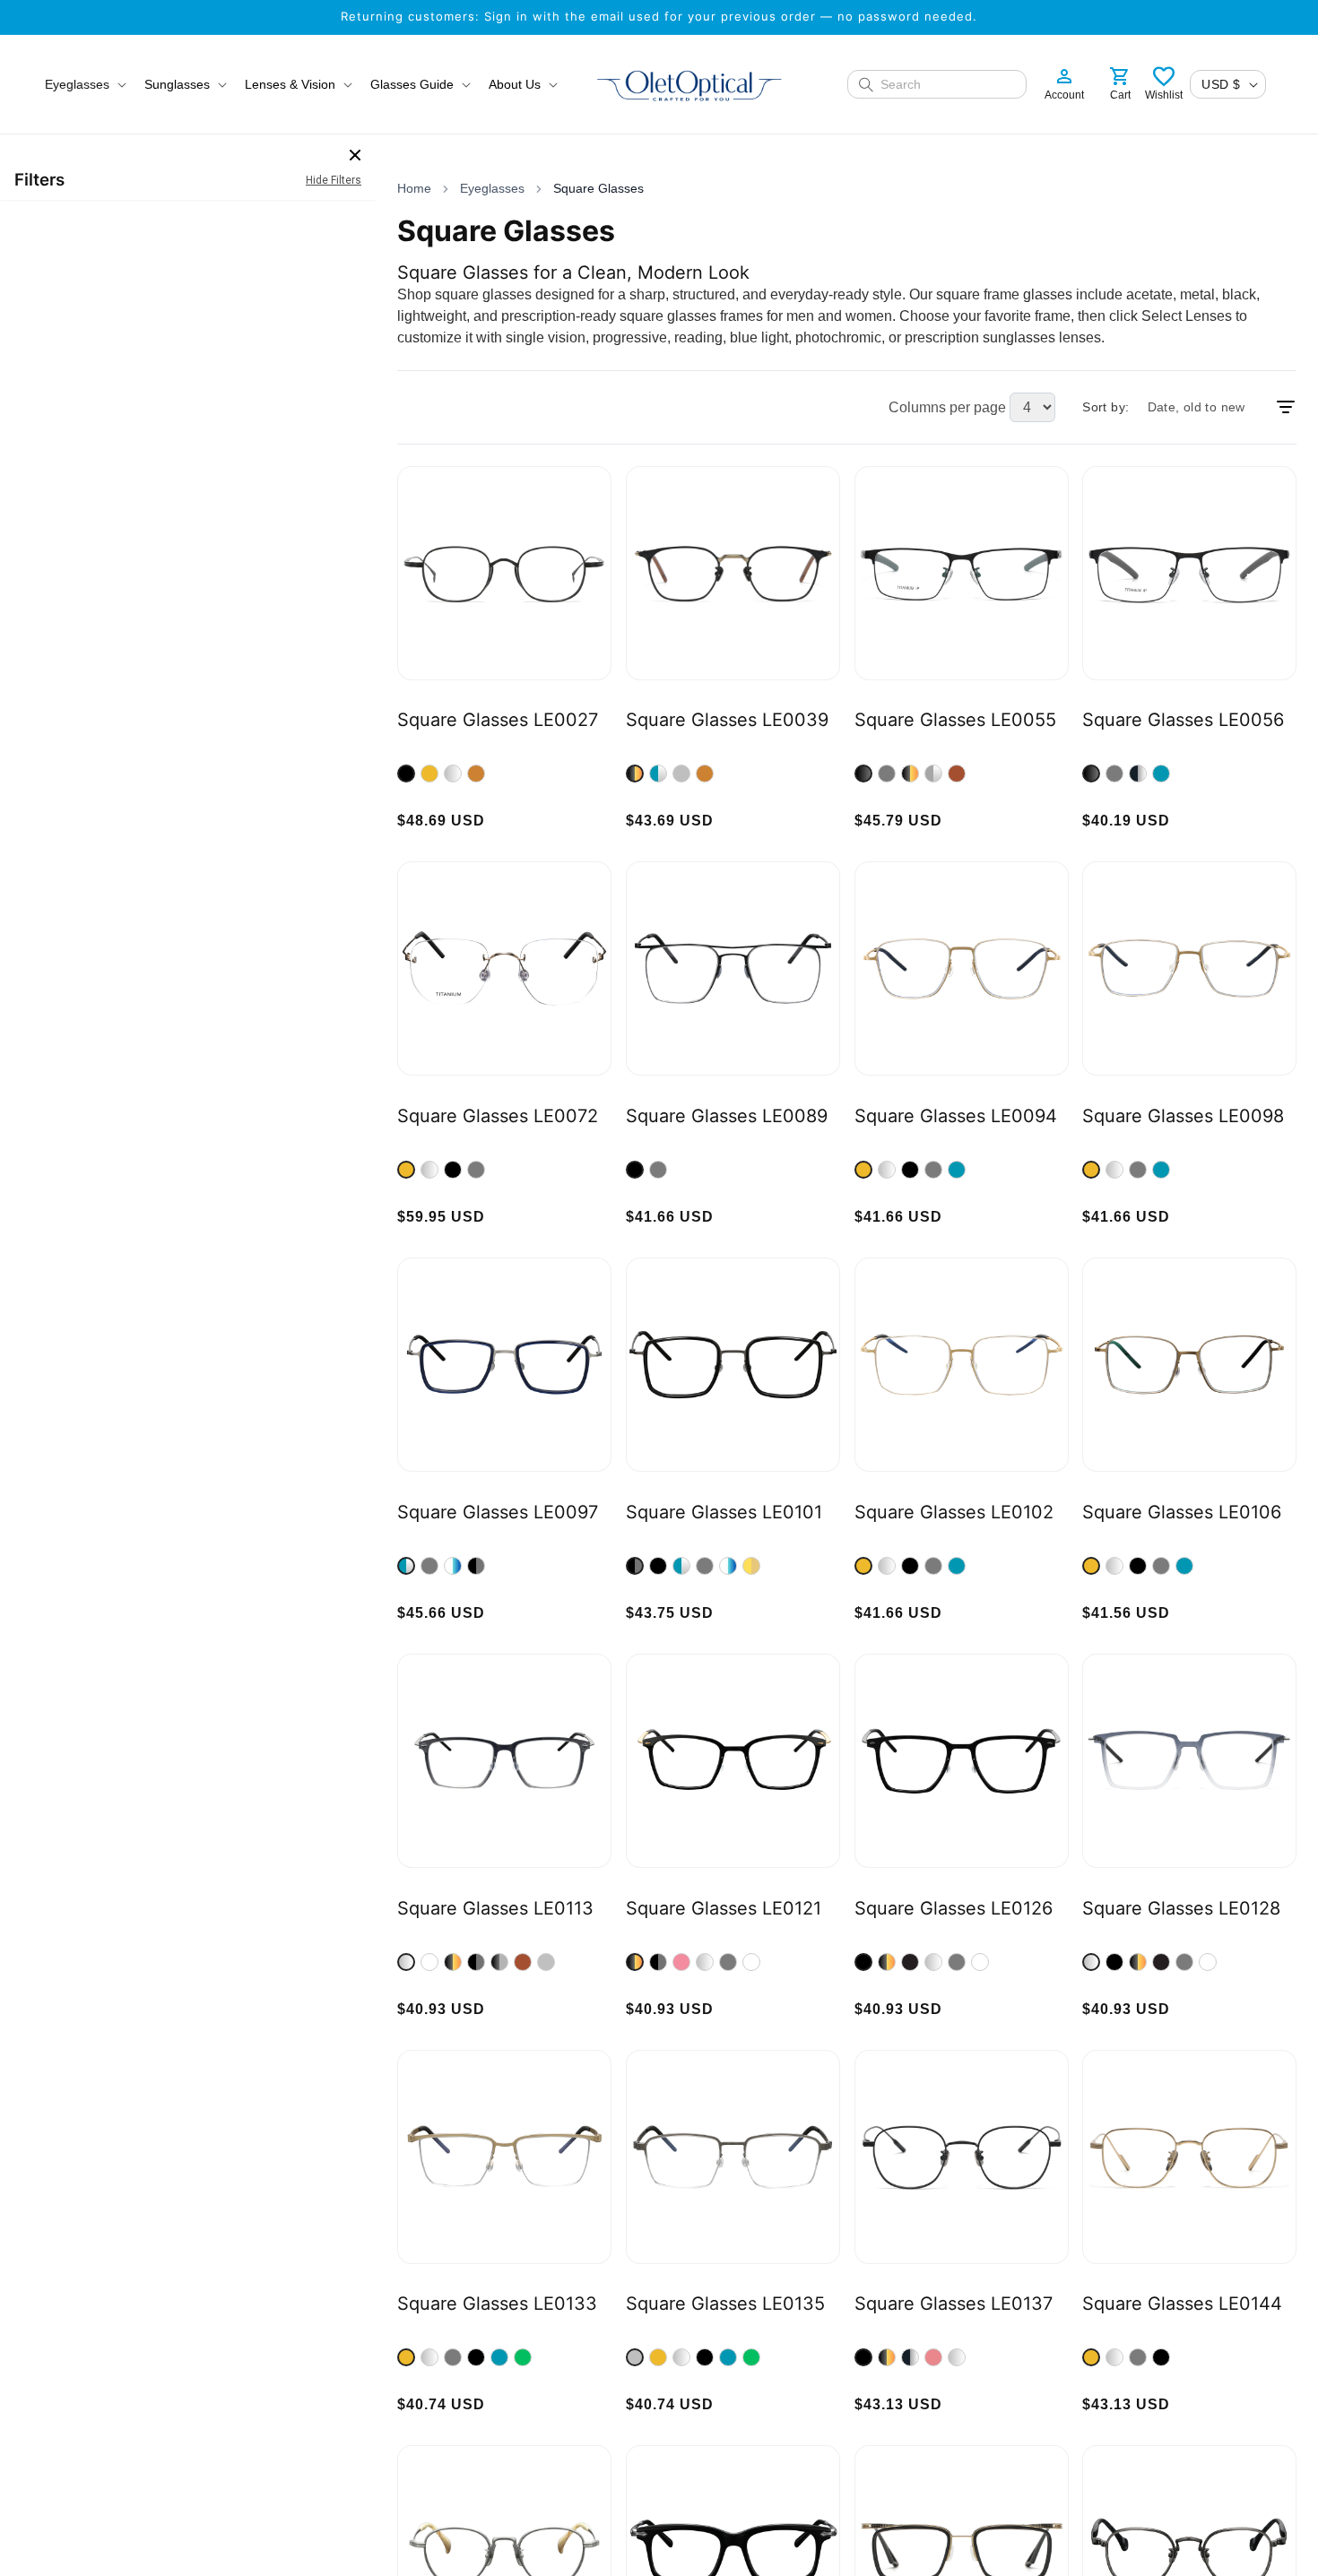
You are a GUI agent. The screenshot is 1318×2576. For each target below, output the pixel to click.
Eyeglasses (492, 188)
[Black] (406, 774)
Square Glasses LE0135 (725, 2304)
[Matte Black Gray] (499, 1962)
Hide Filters (334, 180)
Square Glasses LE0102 (954, 1512)
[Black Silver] (1138, 774)
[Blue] (1161, 774)
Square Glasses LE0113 (495, 1908)
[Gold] (429, 774)
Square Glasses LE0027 (498, 720)
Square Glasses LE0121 (724, 1908)
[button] (84, 84)
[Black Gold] (635, 774)
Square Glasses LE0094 (956, 1116)
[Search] (866, 84)
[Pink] (681, 1962)
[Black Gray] (476, 1566)
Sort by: (1106, 407)
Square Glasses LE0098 (1183, 1116)
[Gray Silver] (933, 774)
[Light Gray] (546, 1962)
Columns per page (947, 407)
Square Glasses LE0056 (1183, 720)
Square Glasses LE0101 (724, 1512)
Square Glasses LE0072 (498, 1116)
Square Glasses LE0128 (1181, 1908)
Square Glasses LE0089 (727, 1116)
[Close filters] (355, 155)
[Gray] (681, 774)
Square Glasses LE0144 (1182, 2304)
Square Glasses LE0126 (954, 1908)
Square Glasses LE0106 (1182, 1512)
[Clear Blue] (453, 1566)
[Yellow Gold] (751, 1566)
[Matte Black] (910, 1962)
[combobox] (948, 84)
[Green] (523, 2357)
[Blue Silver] (658, 774)
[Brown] (957, 774)
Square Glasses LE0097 (498, 1512)
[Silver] (453, 774)
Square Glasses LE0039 (727, 720)
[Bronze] (476, 774)
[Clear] (429, 1962)
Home (414, 188)
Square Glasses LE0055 (955, 720)
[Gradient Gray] (406, 1962)
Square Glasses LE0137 (954, 2304)
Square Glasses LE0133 (497, 2304)
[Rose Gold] (933, 2357)
